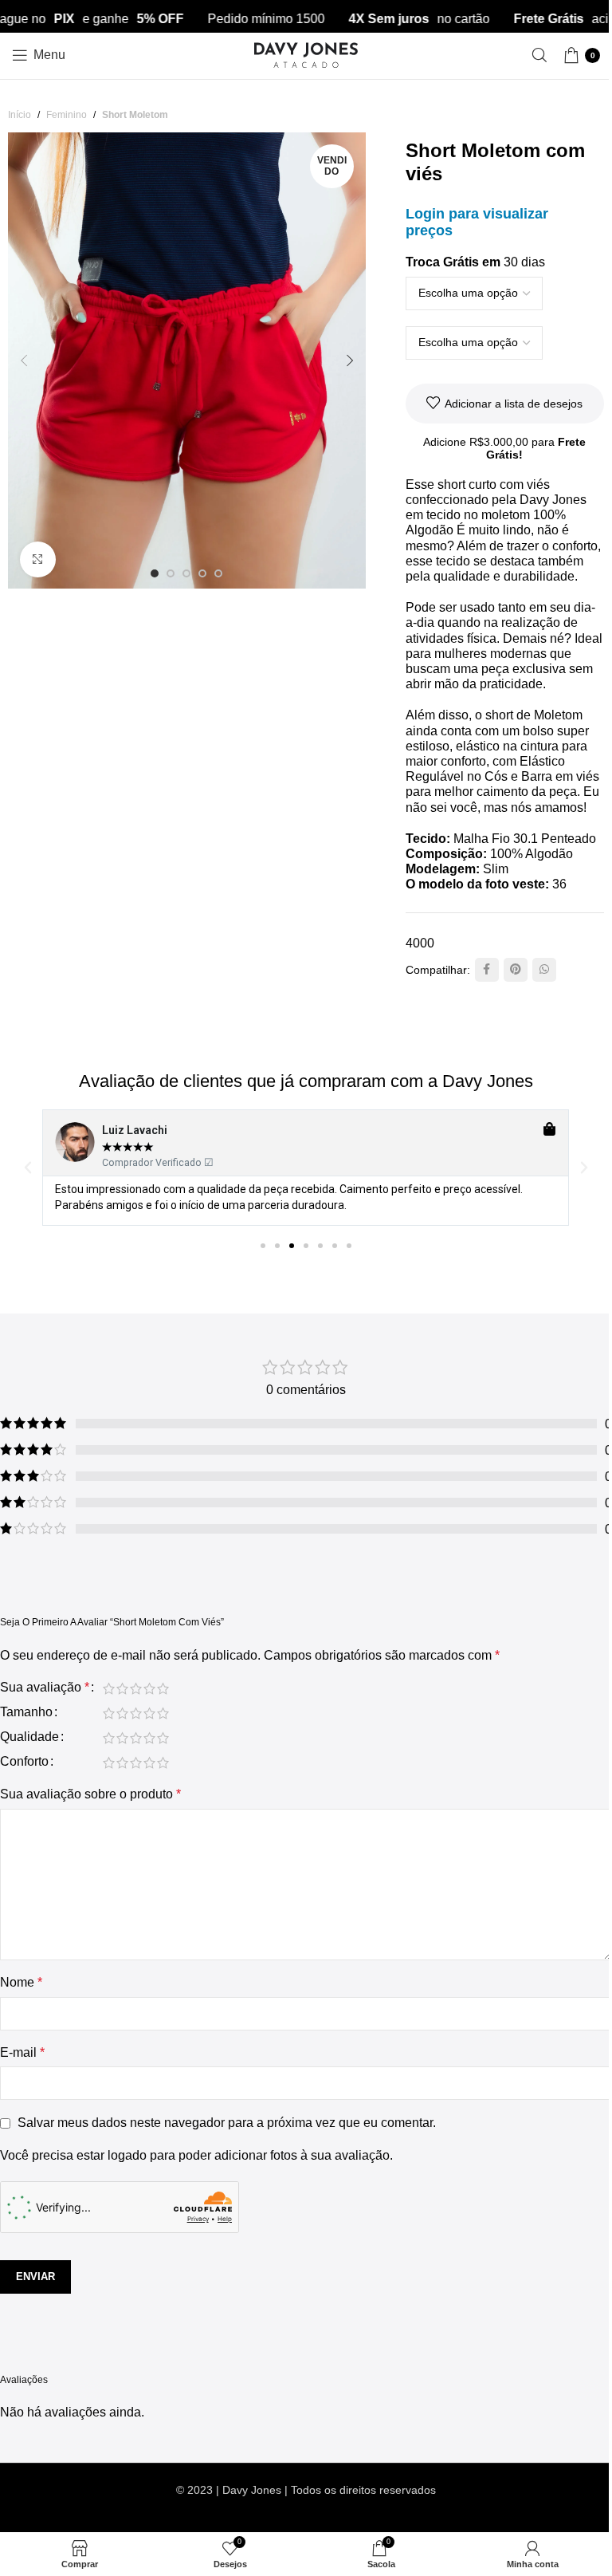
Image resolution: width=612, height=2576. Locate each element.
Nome (21, 1982)
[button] (24, 360)
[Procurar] (539, 55)
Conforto (24, 1762)
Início (20, 115)
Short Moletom (135, 115)
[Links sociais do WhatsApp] (544, 970)
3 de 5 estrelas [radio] (136, 1688)
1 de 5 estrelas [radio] (109, 1688)
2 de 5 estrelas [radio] (122, 1688)
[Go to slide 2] (171, 573)
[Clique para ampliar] (38, 559)
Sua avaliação (45, 1688)
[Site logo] (306, 54)
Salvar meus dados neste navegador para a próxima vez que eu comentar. (227, 2123)
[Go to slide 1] (155, 573)
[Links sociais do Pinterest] (516, 970)
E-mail (22, 2052)
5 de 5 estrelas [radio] (163, 1688)
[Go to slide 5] (218, 573)
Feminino (67, 115)
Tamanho (26, 1712)
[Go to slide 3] (186, 573)
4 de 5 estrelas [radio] (149, 1688)
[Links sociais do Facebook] (487, 970)
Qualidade (29, 1737)
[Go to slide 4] (202, 573)
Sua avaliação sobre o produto (90, 1794)
